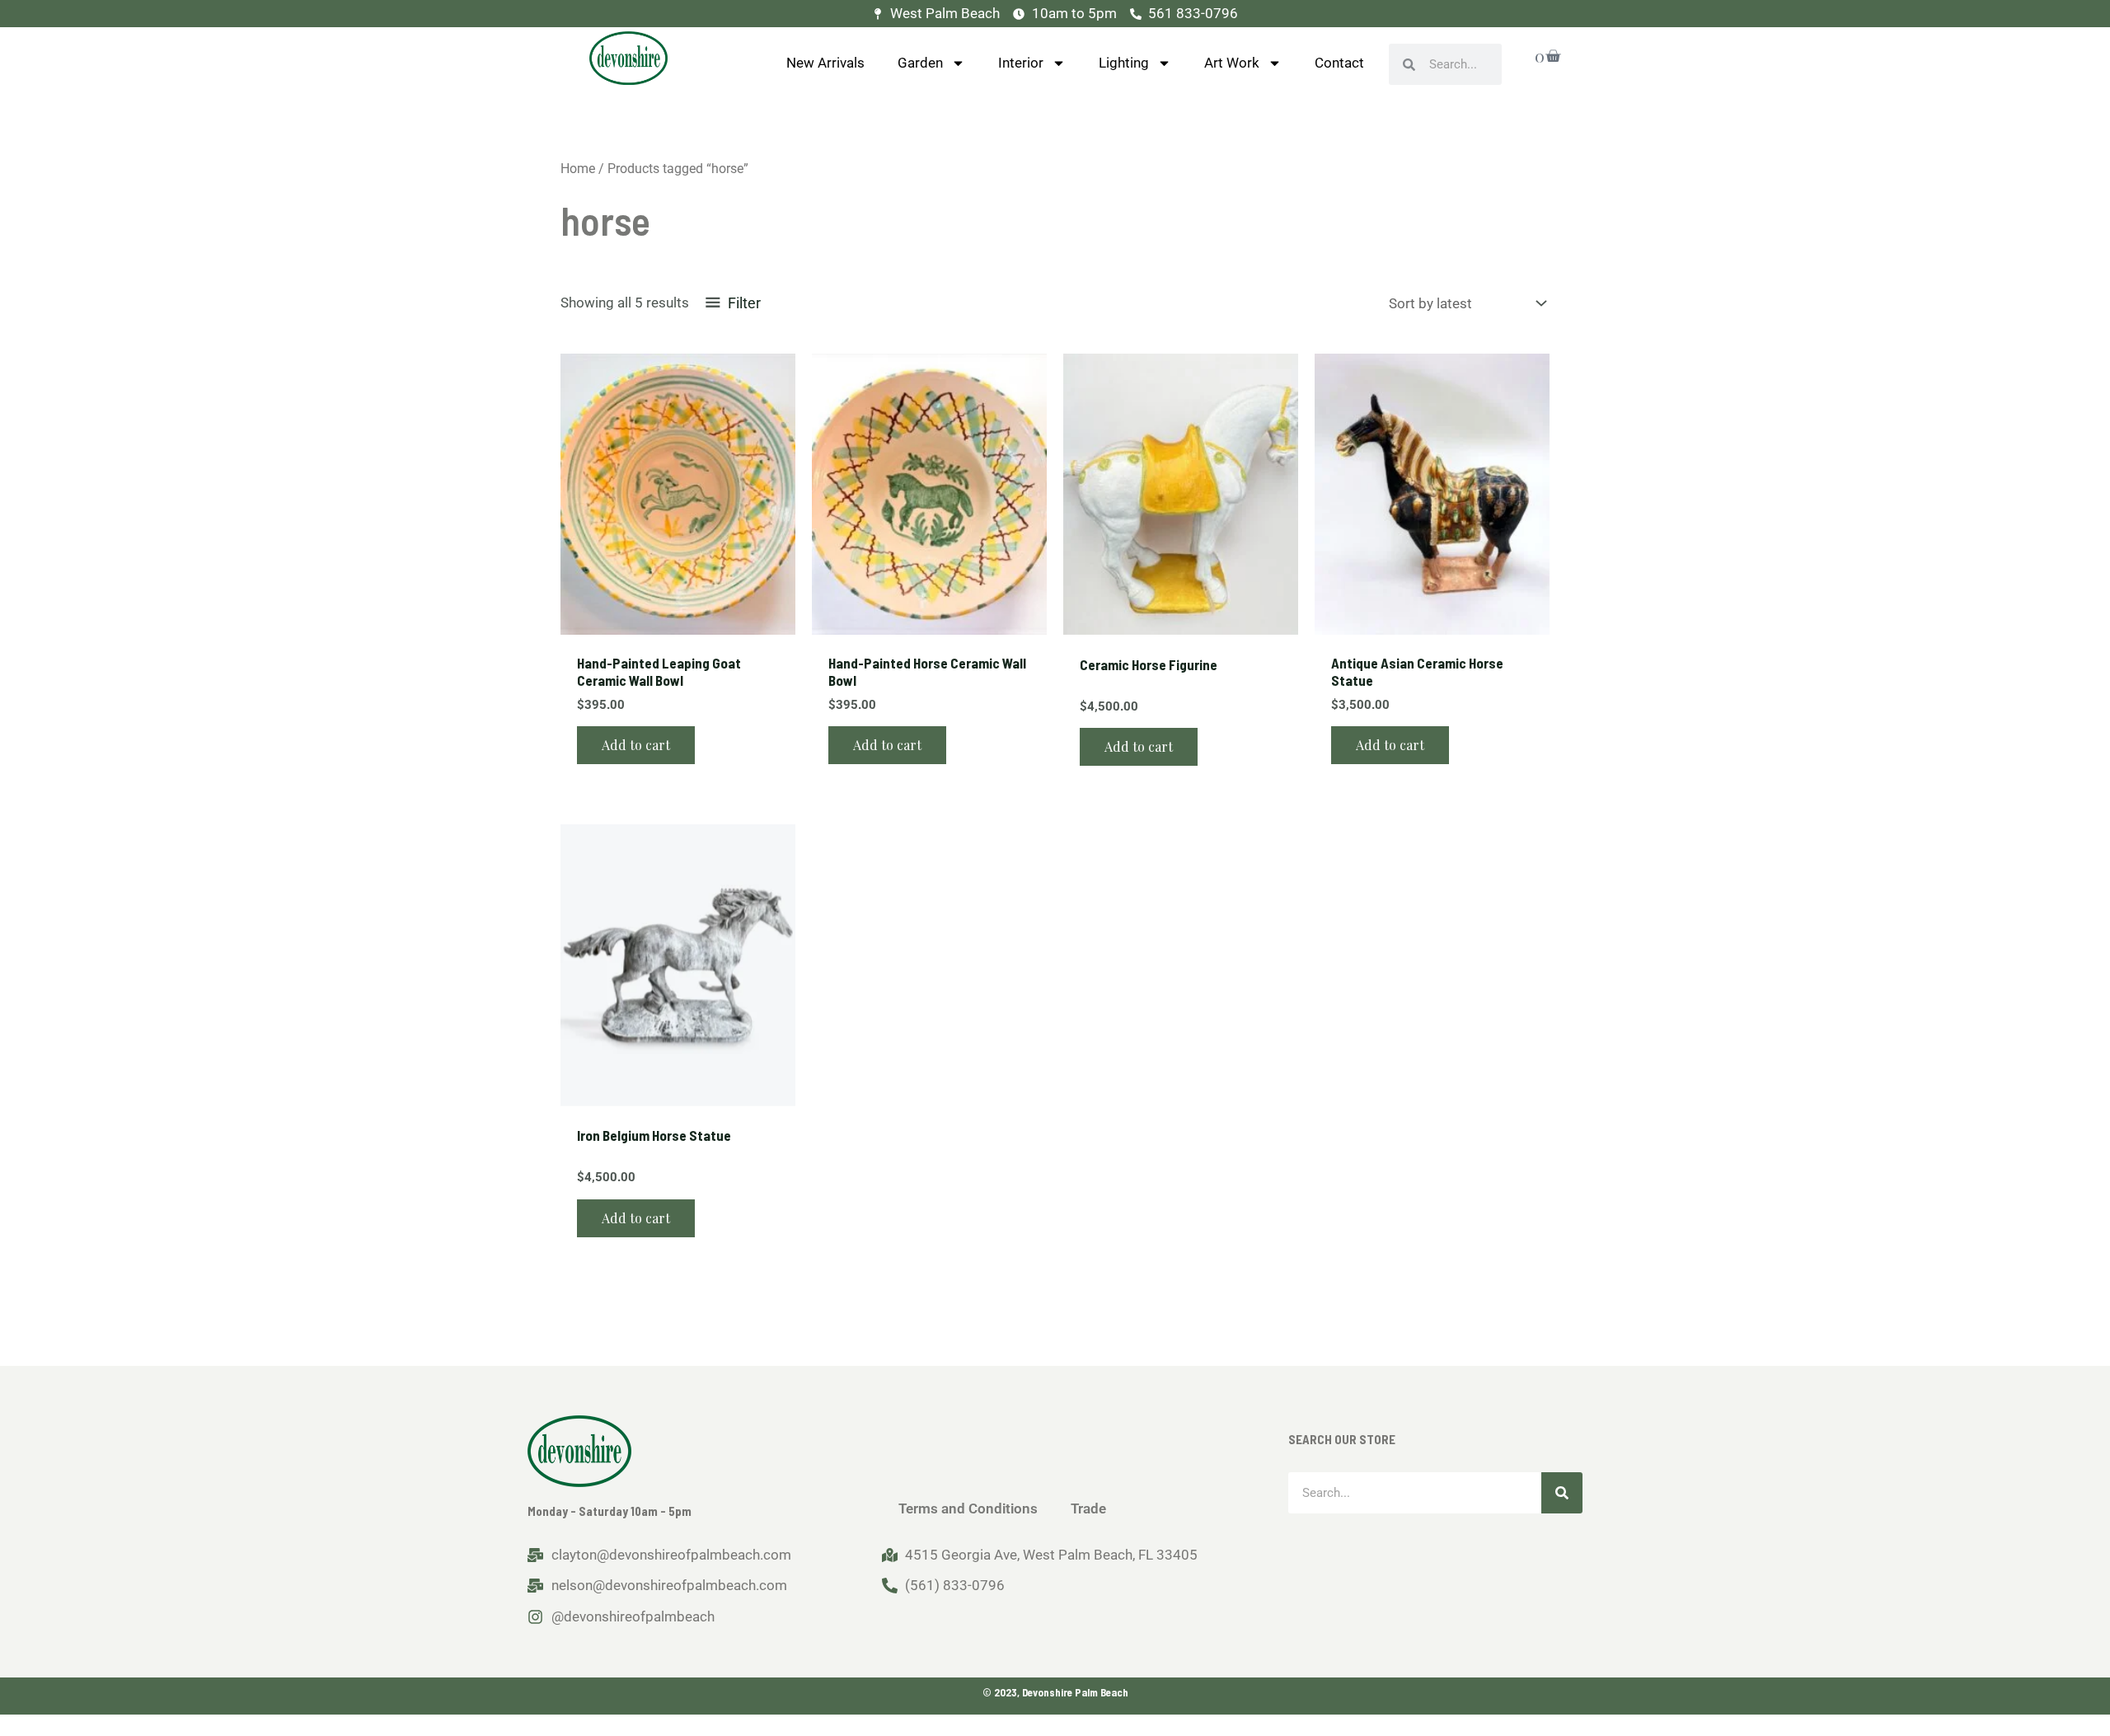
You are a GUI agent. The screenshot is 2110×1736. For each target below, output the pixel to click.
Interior (1021, 63)
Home (578, 169)
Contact (1339, 63)
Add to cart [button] (636, 745)
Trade (1088, 1508)
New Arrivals (825, 63)
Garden (920, 63)
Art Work (1232, 63)
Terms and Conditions (968, 1508)
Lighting (1124, 63)
